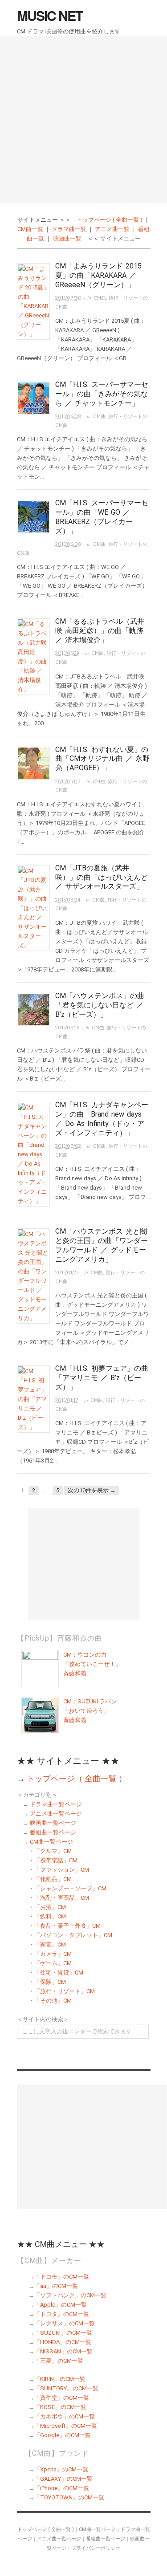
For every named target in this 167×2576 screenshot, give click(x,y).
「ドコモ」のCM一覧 (62, 2277)
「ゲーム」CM (53, 1963)
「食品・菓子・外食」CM (67, 1926)
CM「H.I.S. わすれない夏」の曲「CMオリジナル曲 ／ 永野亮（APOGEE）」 (102, 759)
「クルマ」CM (53, 1851)
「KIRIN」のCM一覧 (60, 2379)
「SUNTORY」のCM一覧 (66, 2388)
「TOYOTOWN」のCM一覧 (69, 2497)
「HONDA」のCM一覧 (63, 2342)
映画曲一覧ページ (53, 1823)
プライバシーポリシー (96, 2548)
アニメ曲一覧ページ (56, 1814)
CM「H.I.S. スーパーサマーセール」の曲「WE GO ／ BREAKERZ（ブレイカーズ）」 (102, 517)
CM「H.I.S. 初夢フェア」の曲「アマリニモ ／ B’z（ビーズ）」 (102, 1378)
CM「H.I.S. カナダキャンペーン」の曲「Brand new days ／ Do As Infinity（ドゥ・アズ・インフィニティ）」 (102, 1119)
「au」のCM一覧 (56, 2286)
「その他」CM (53, 2001)
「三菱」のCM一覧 (59, 2361)
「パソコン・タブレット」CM (73, 1935)
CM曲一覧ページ (51, 1842)
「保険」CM (50, 1982)
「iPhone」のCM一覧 (62, 2488)
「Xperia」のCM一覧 (61, 2469)
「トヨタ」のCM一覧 (62, 2314)
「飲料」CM (50, 1916)
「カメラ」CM (53, 1954)
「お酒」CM (50, 1907)
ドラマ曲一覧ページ (56, 1804)
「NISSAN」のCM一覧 (63, 2351)
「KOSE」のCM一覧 (60, 2407)
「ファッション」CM (62, 1870)
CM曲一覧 (30, 229)
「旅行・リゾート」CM (65, 1991)
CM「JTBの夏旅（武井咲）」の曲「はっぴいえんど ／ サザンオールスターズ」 (102, 877)
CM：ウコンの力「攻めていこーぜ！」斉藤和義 (92, 1664)
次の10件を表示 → (92, 1490)
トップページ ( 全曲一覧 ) (110, 220)
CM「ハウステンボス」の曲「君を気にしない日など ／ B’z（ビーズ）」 (100, 1005)
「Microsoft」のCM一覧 (66, 2426)
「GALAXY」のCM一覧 (63, 2479)
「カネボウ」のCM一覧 (65, 2416)
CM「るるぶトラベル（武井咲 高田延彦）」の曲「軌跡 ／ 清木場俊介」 (100, 631)
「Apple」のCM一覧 (61, 2305)
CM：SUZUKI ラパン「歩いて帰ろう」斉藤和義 (90, 1711)
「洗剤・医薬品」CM (62, 1898)
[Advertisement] (83, 120)
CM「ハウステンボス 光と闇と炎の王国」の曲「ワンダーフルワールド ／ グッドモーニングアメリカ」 (102, 1245)
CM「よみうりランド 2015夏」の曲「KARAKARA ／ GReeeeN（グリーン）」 (98, 275)
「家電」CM (50, 1944)
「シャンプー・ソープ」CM (70, 1888)
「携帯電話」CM (56, 1860)
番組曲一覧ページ (53, 1832)
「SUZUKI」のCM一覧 (63, 2333)
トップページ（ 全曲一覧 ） (77, 1778)
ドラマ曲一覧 (69, 229)
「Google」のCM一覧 (63, 2435)
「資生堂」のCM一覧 (62, 2398)
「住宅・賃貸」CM (59, 1973)
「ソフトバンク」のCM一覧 (70, 2295)
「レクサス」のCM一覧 (65, 2323)
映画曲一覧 (67, 238)
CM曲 (100, 298)
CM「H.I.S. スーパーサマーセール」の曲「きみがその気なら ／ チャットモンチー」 (102, 394)
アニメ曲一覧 (112, 229)
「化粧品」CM (53, 1879)
